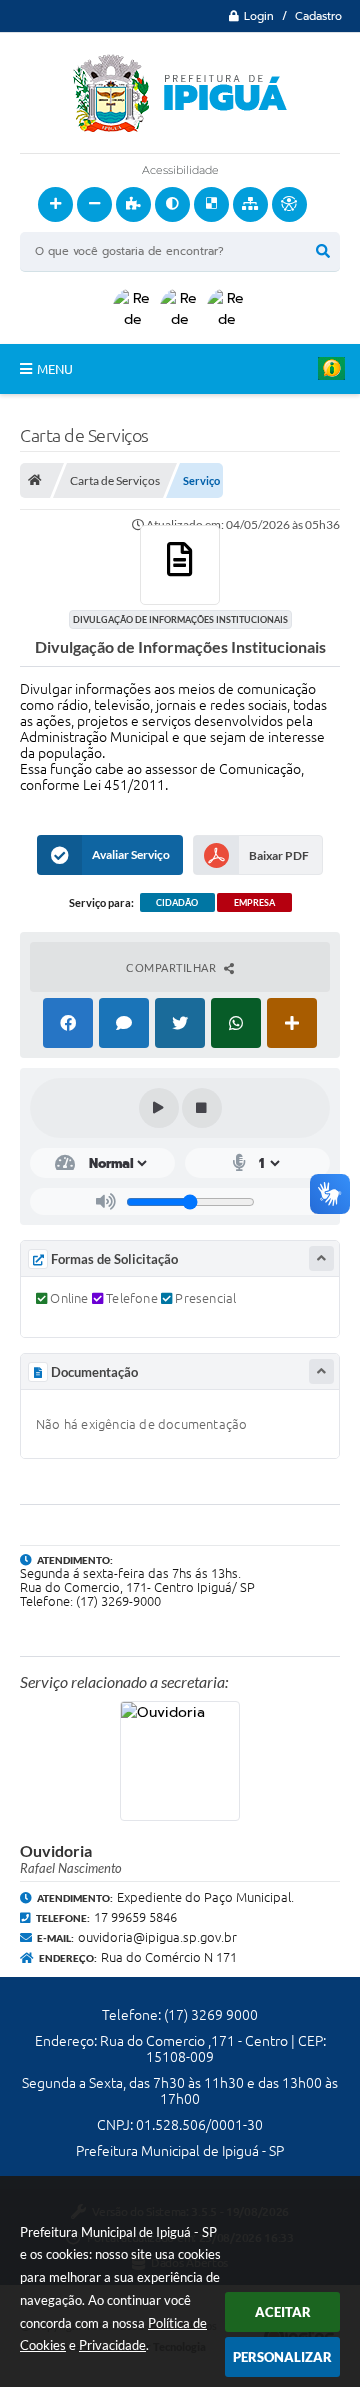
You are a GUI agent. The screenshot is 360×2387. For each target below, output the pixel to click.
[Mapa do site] (250, 204)
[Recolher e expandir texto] (321, 1258)
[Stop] (202, 1108)
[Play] (159, 1108)
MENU (55, 369)
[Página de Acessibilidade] (289, 204)
